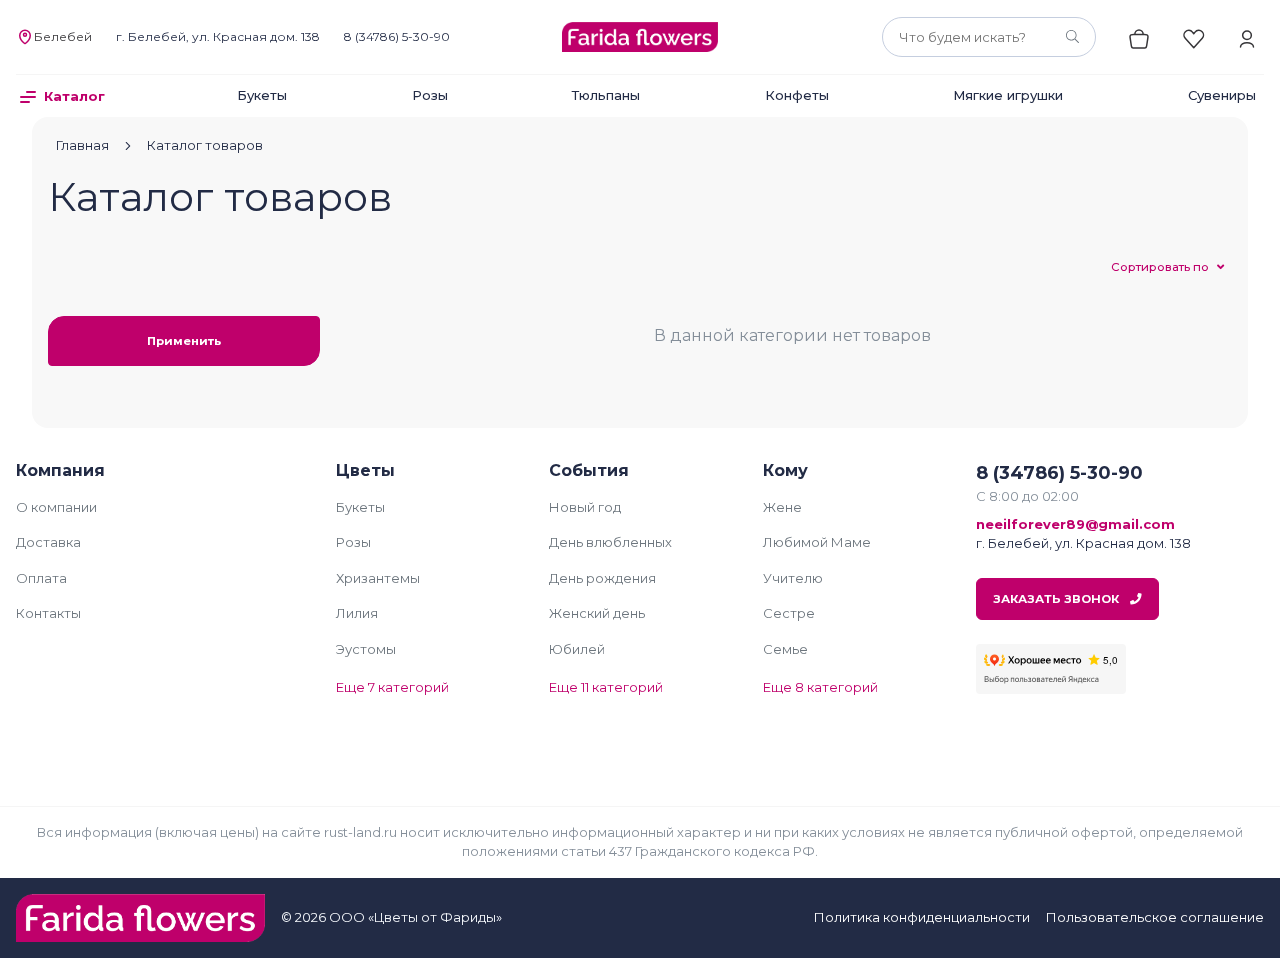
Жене (782, 507)
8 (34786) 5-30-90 (397, 36)
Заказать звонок (1057, 599)
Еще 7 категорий (392, 687)
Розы (430, 95)
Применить (184, 341)
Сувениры (1222, 95)
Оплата (41, 578)
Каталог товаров (205, 145)
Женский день (597, 613)
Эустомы (366, 649)
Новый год (585, 507)
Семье (785, 649)
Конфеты (797, 95)
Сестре (789, 613)
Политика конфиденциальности (922, 917)
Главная (82, 145)
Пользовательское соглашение (1155, 917)
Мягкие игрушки (1008, 95)
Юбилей (577, 649)
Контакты (48, 613)
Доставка (48, 542)
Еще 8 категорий (820, 687)
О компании (56, 507)
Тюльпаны (606, 95)
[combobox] (989, 37)
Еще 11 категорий (606, 687)
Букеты (262, 95)
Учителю (793, 578)
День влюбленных (610, 542)
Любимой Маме (817, 542)
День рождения (602, 578)
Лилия (357, 613)
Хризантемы (378, 578)
